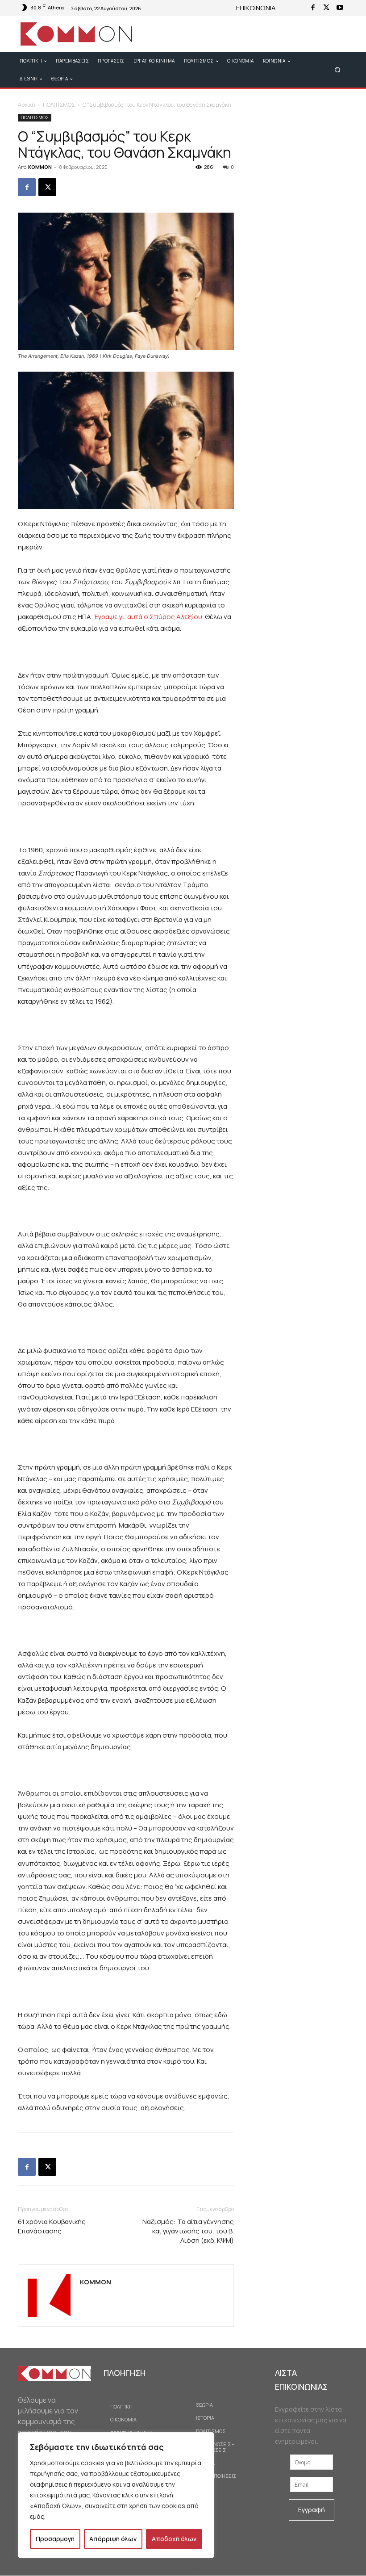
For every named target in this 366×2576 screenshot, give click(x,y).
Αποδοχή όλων (174, 2539)
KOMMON (40, 167)
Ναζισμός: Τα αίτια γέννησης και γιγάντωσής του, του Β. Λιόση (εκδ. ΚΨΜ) (188, 2231)
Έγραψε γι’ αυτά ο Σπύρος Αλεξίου (148, 617)
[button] (338, 69)
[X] (326, 8)
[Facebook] (313, 8)
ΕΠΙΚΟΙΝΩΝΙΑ (256, 8)
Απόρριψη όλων (113, 2539)
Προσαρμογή (55, 2539)
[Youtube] (340, 8)
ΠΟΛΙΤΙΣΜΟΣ (59, 105)
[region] (116, 2495)
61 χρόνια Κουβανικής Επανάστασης (52, 2226)
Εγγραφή (312, 2510)
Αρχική (27, 105)
